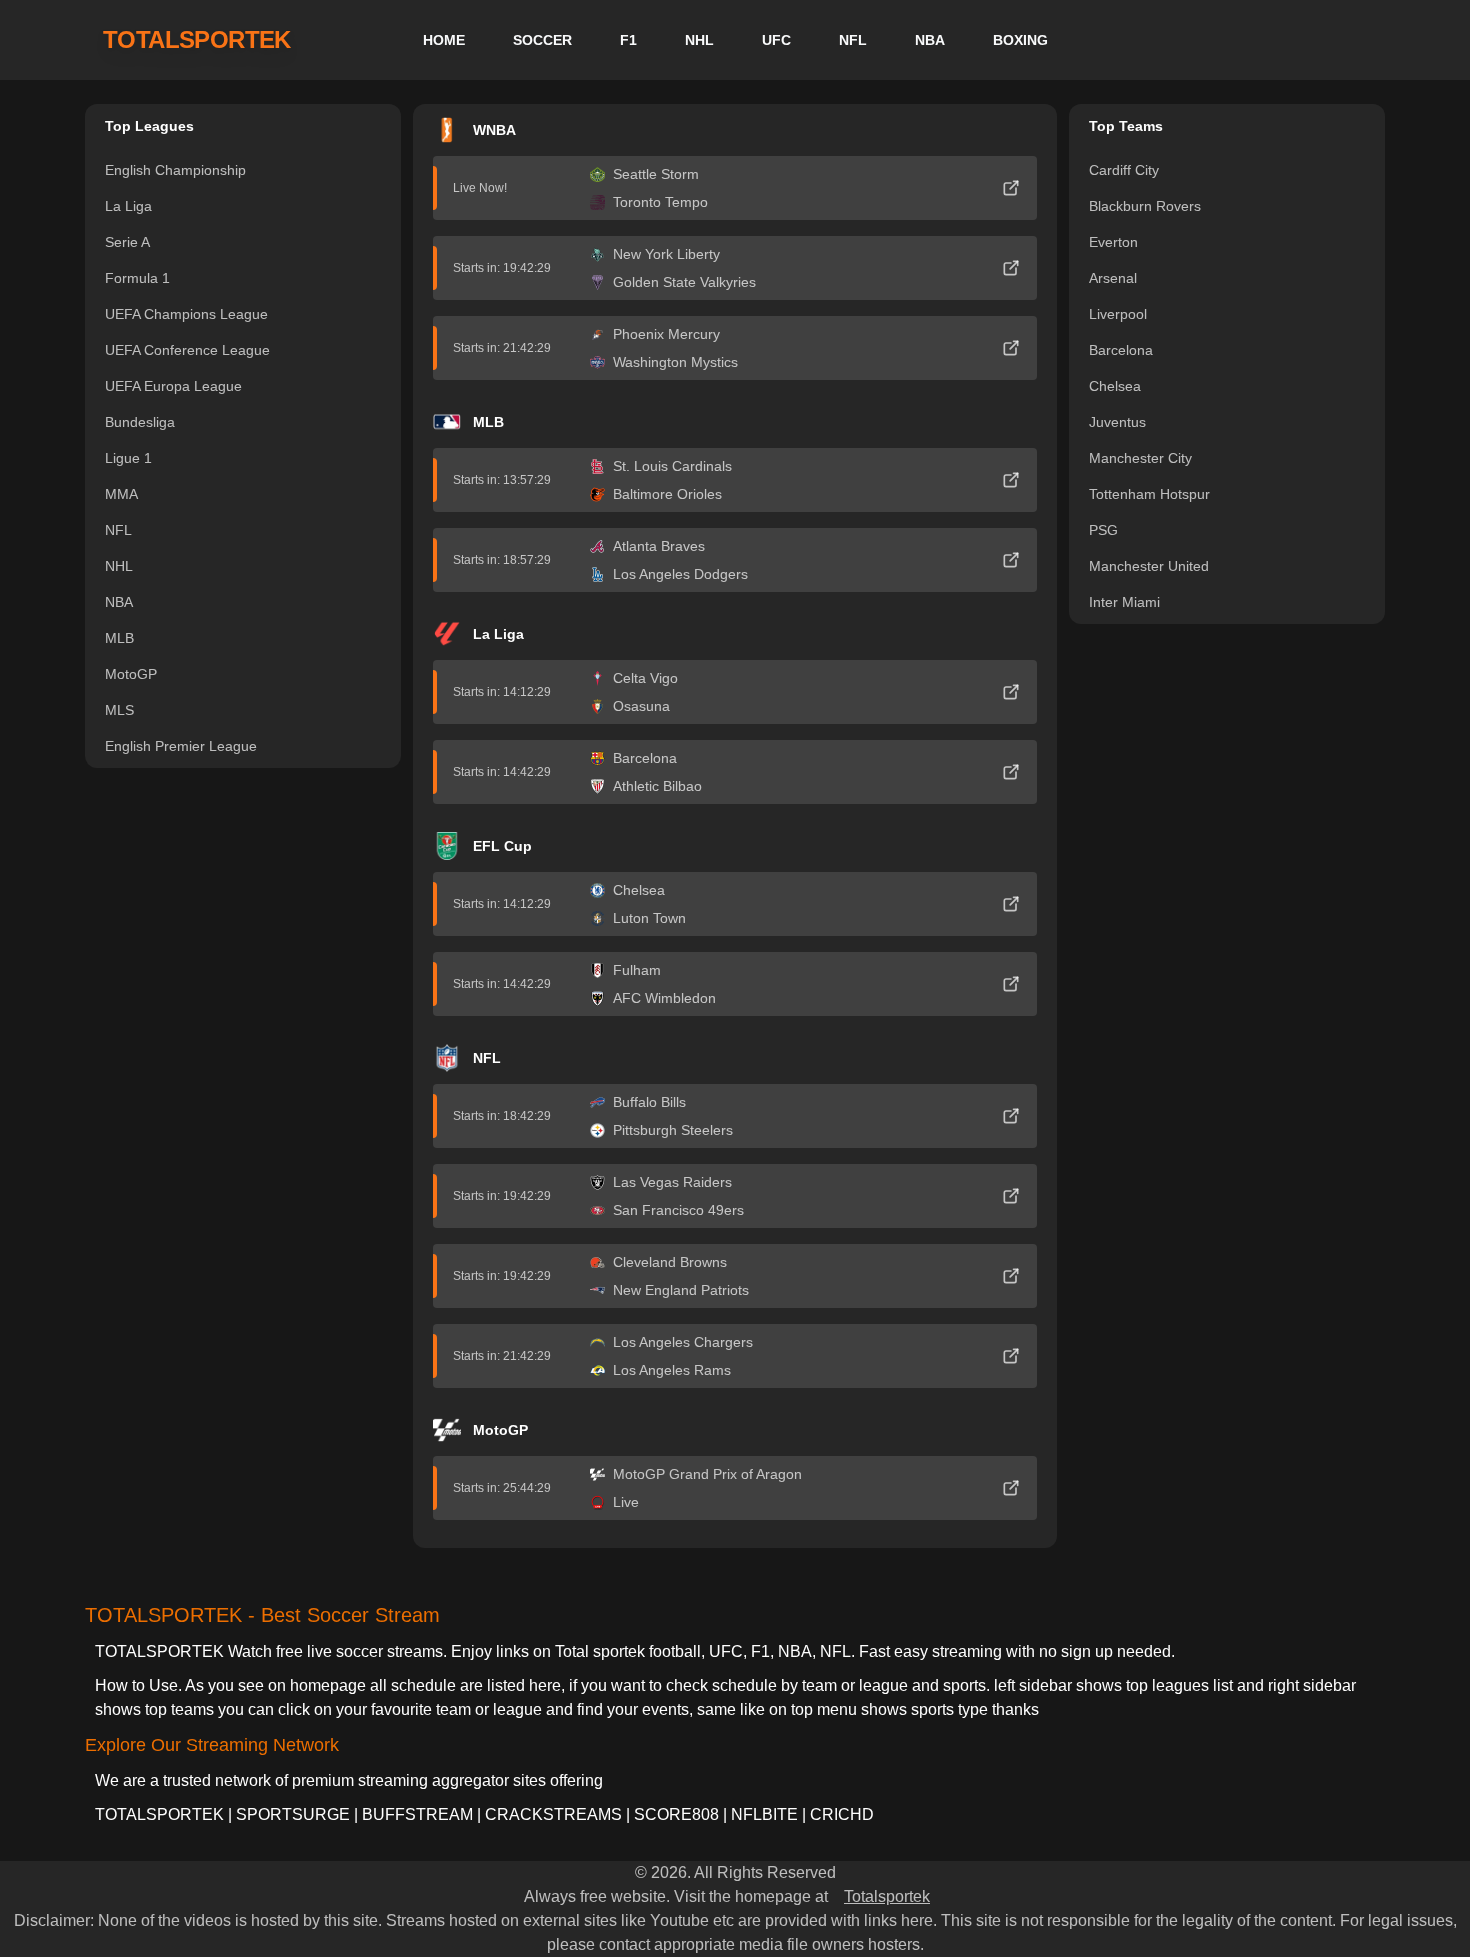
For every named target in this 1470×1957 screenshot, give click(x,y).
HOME (444, 40)
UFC (776, 40)
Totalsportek (887, 1896)
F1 (628, 40)
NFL (853, 40)
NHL (699, 40)
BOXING (1020, 40)
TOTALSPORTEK (197, 39)
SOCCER (542, 40)
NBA (930, 40)
